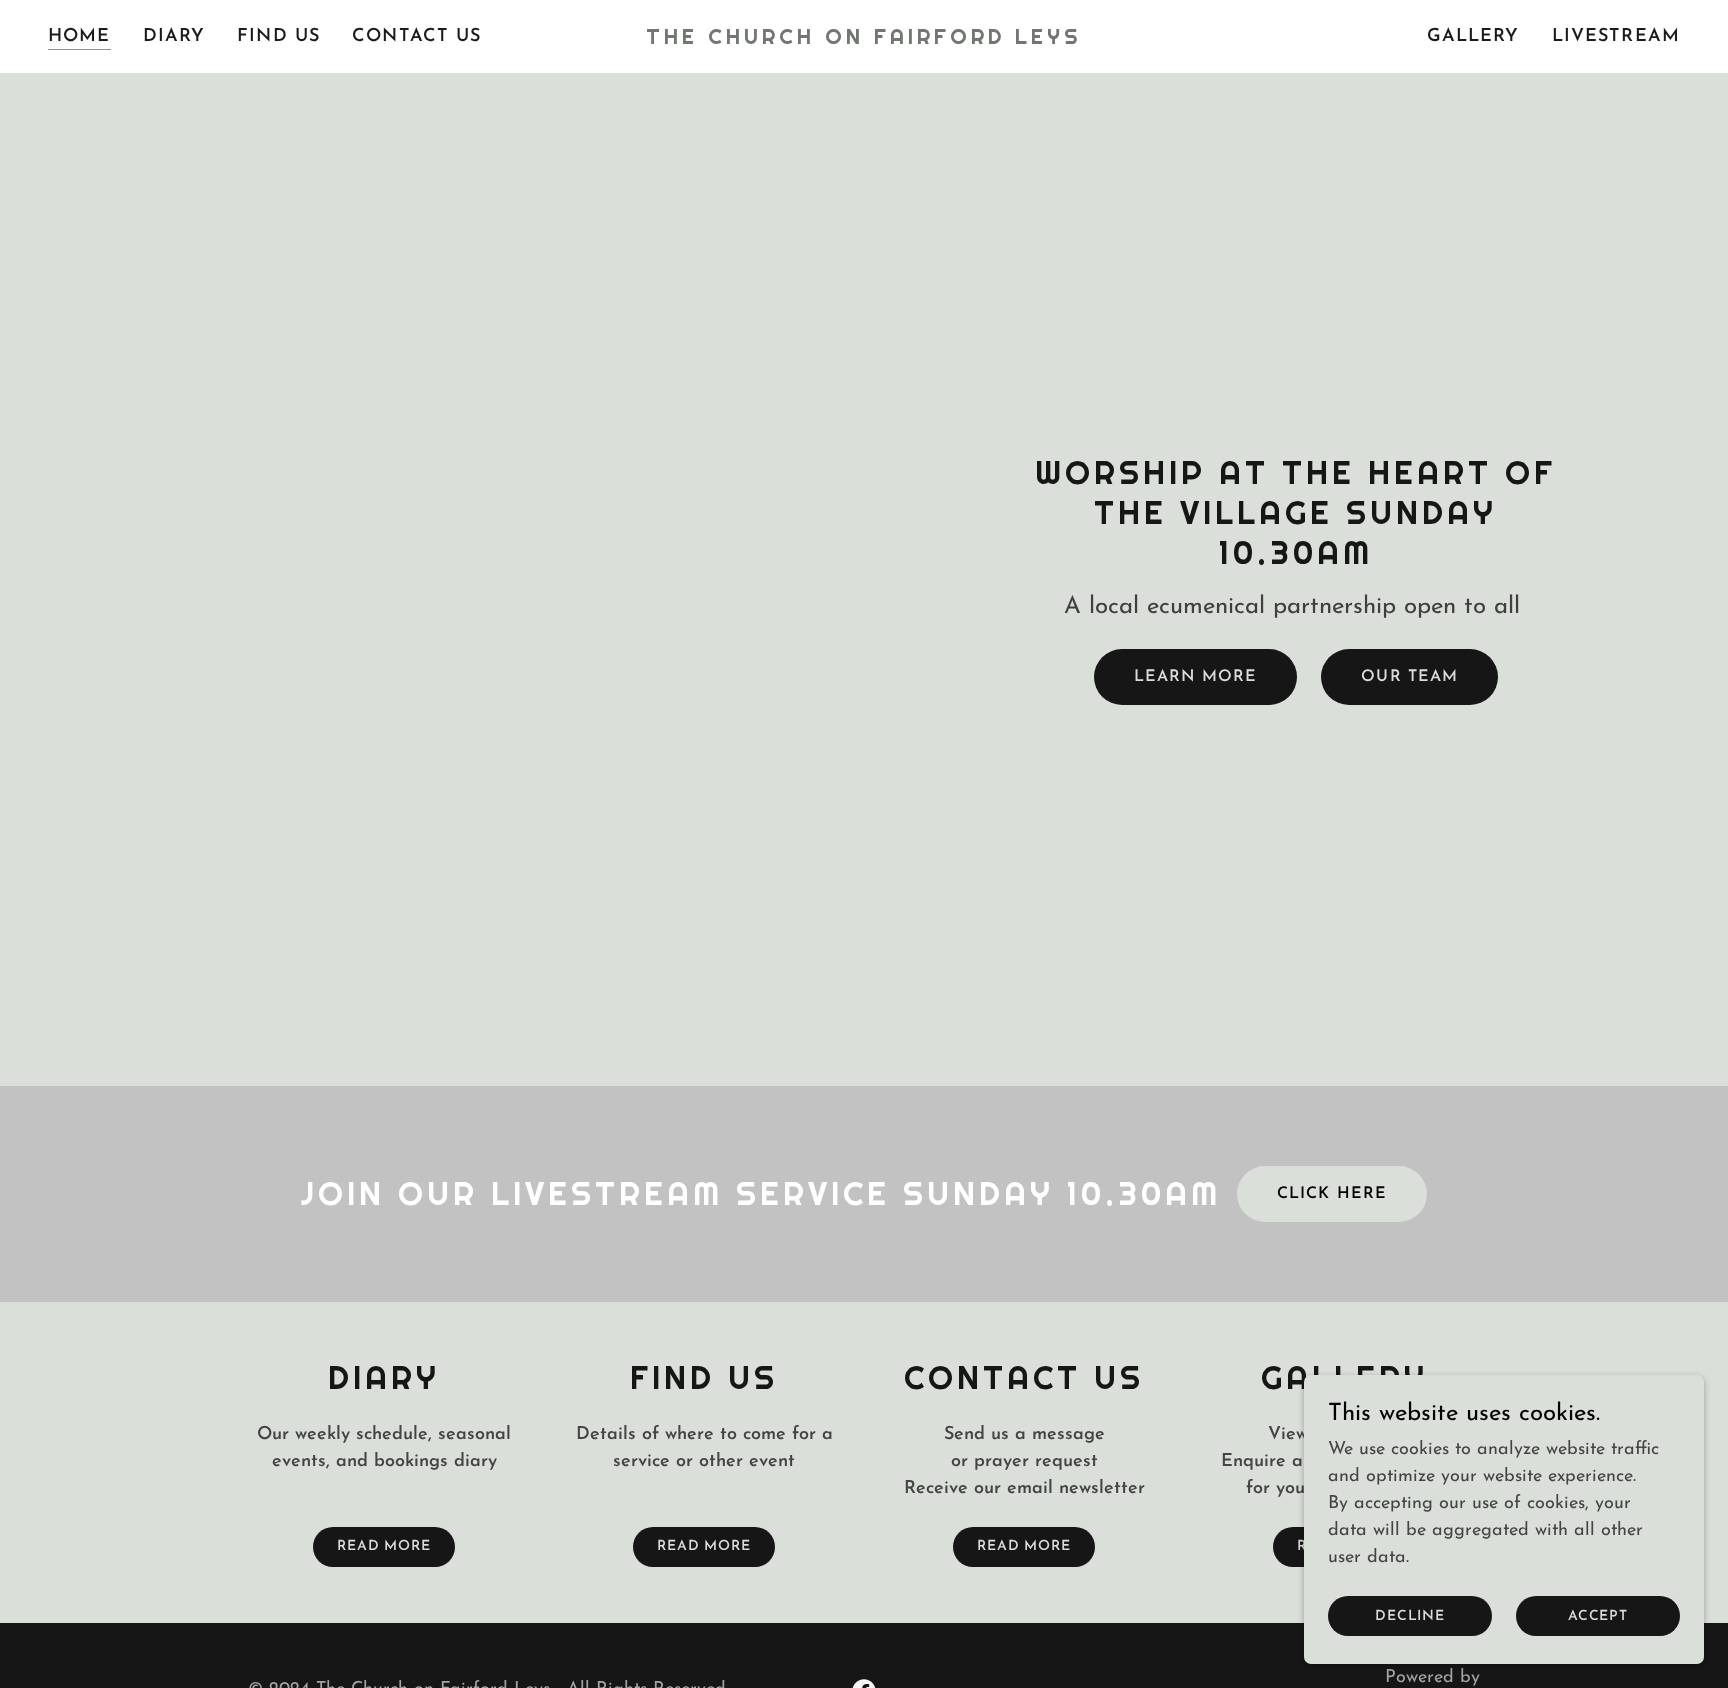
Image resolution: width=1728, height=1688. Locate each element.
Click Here (1331, 1194)
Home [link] (79, 37)
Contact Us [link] (416, 37)
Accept (1598, 1616)
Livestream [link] (1616, 37)
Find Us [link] (278, 37)
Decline (1410, 1616)
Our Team (1409, 677)
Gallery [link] (1473, 37)
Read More (384, 1546)
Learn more (1195, 677)
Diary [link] (174, 37)
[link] (864, 40)
